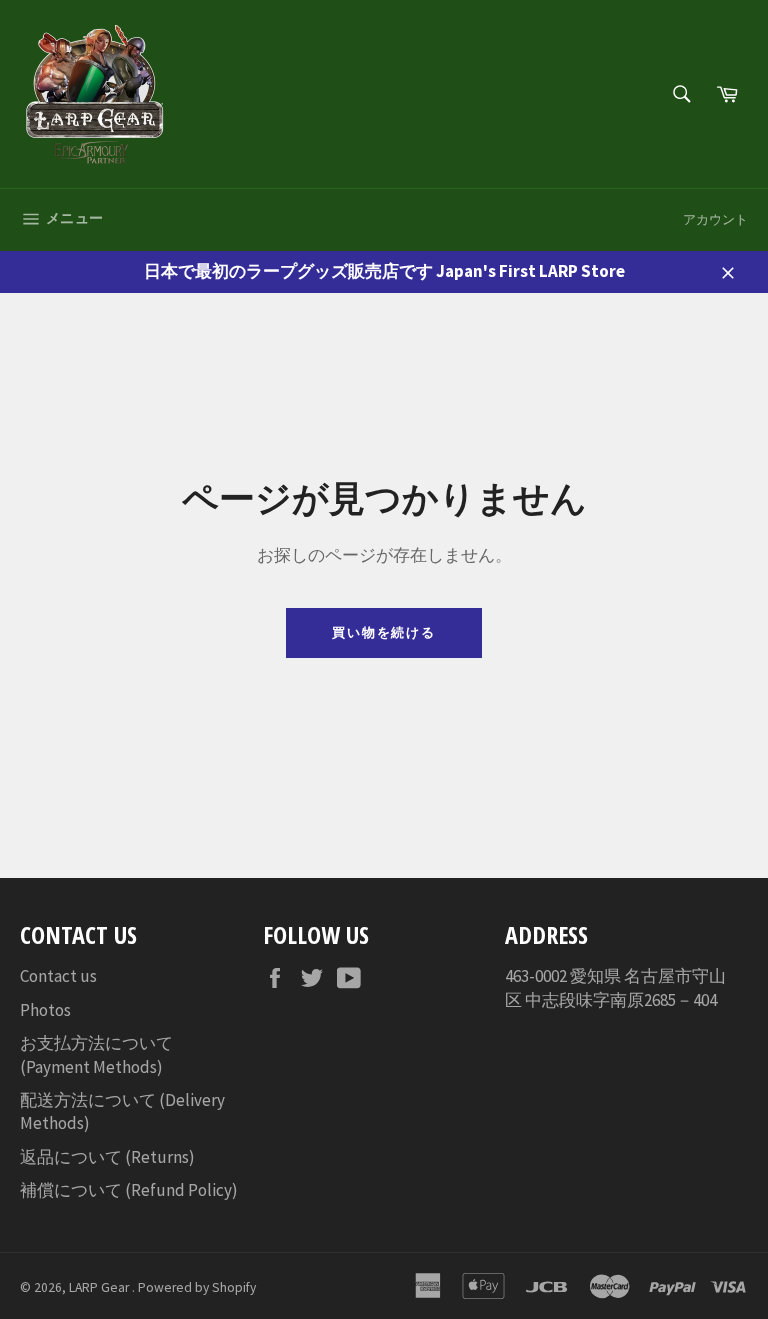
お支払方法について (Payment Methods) (96, 1054)
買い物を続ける (384, 632)
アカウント (715, 219)
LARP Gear (100, 1287)
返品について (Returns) (107, 1157)
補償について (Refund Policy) (129, 1190)
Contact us (58, 976)
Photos (45, 1010)
